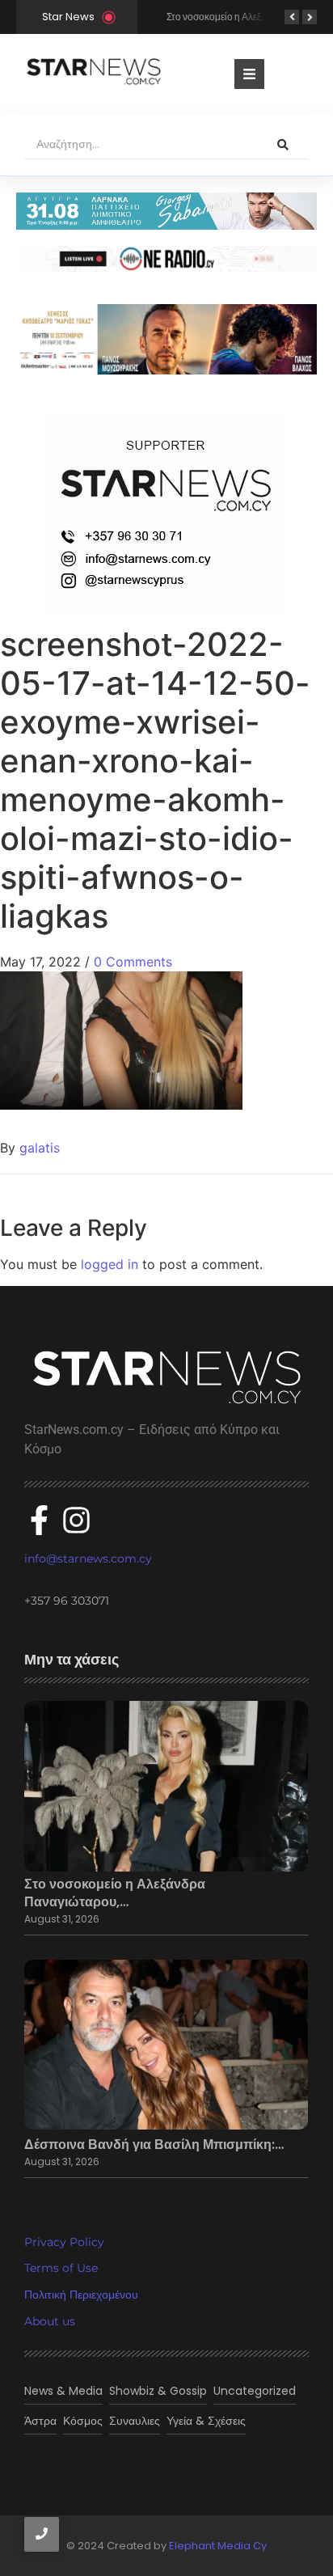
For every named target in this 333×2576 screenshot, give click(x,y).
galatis (40, 1148)
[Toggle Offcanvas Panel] (249, 74)
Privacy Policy (64, 2242)
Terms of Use (61, 2268)
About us (50, 2321)
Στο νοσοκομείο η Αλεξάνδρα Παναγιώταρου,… (115, 1893)
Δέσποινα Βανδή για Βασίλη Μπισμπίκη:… (154, 2145)
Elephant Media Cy (218, 2546)
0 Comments (133, 962)
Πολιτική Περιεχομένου (81, 2295)
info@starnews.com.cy (88, 1559)
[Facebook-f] (39, 1520)
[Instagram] (76, 1520)
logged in (110, 1264)
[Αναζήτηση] (283, 145)
